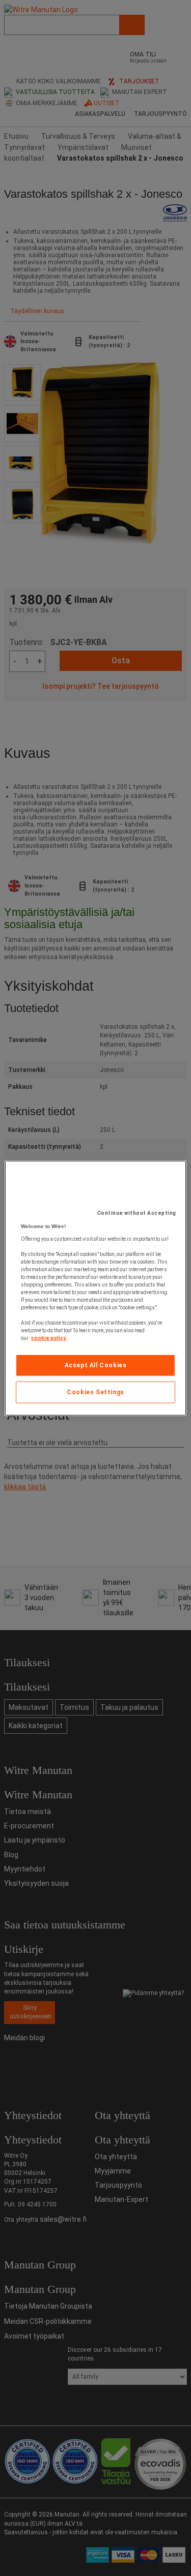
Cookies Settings (95, 1392)
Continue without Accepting (137, 1213)
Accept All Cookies (96, 1365)
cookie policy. (49, 1338)
